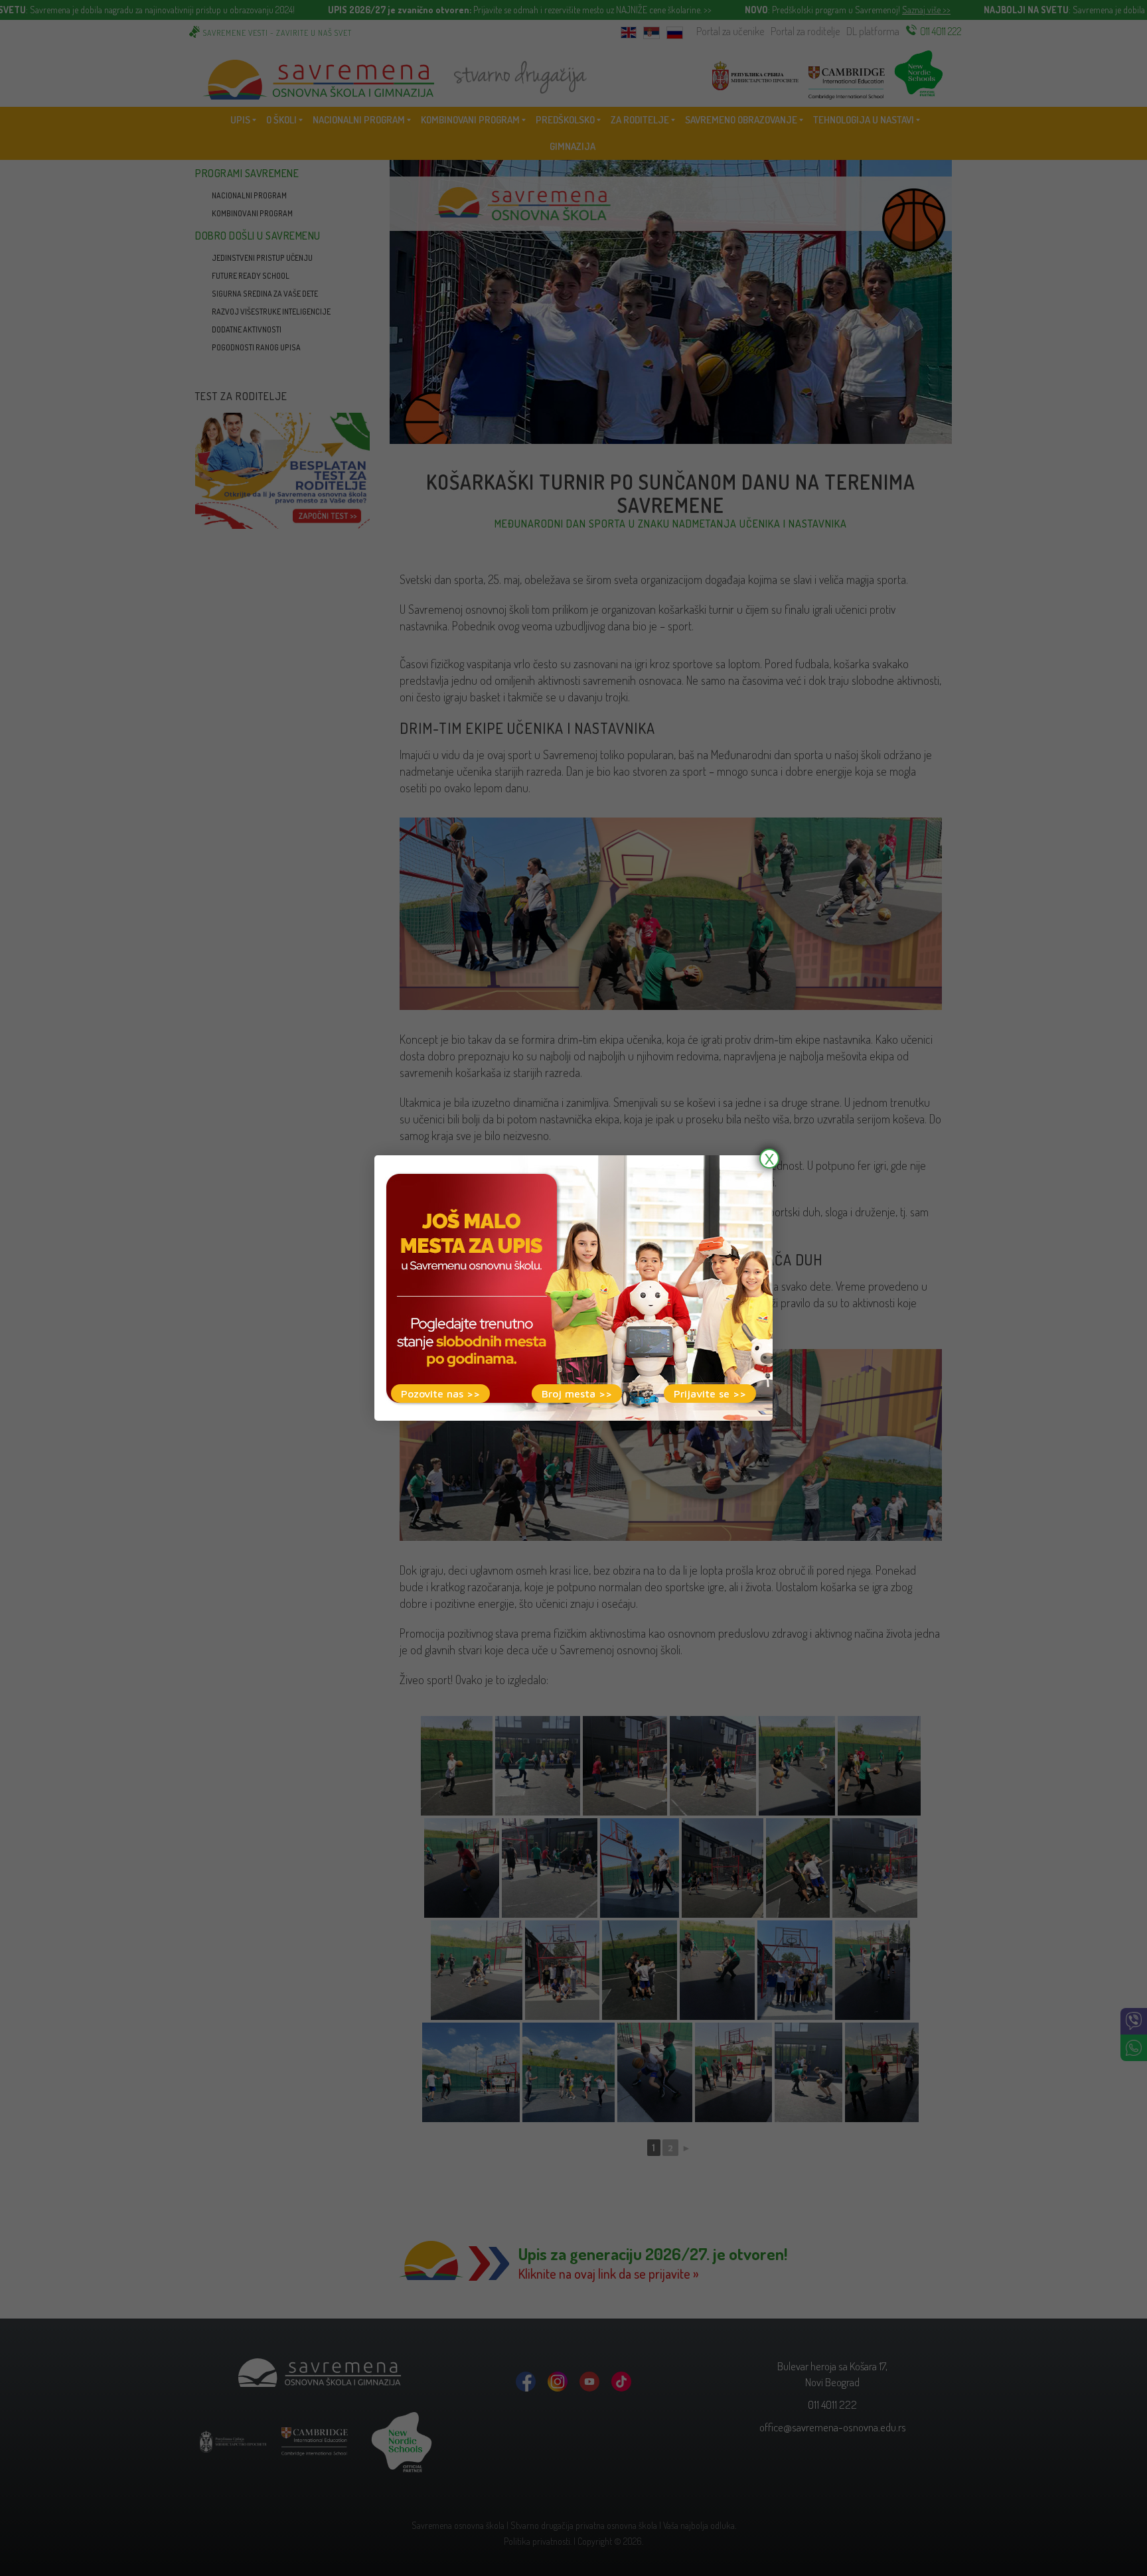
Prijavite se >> (710, 1394)
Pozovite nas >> (440, 1394)
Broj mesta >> (577, 1394)
